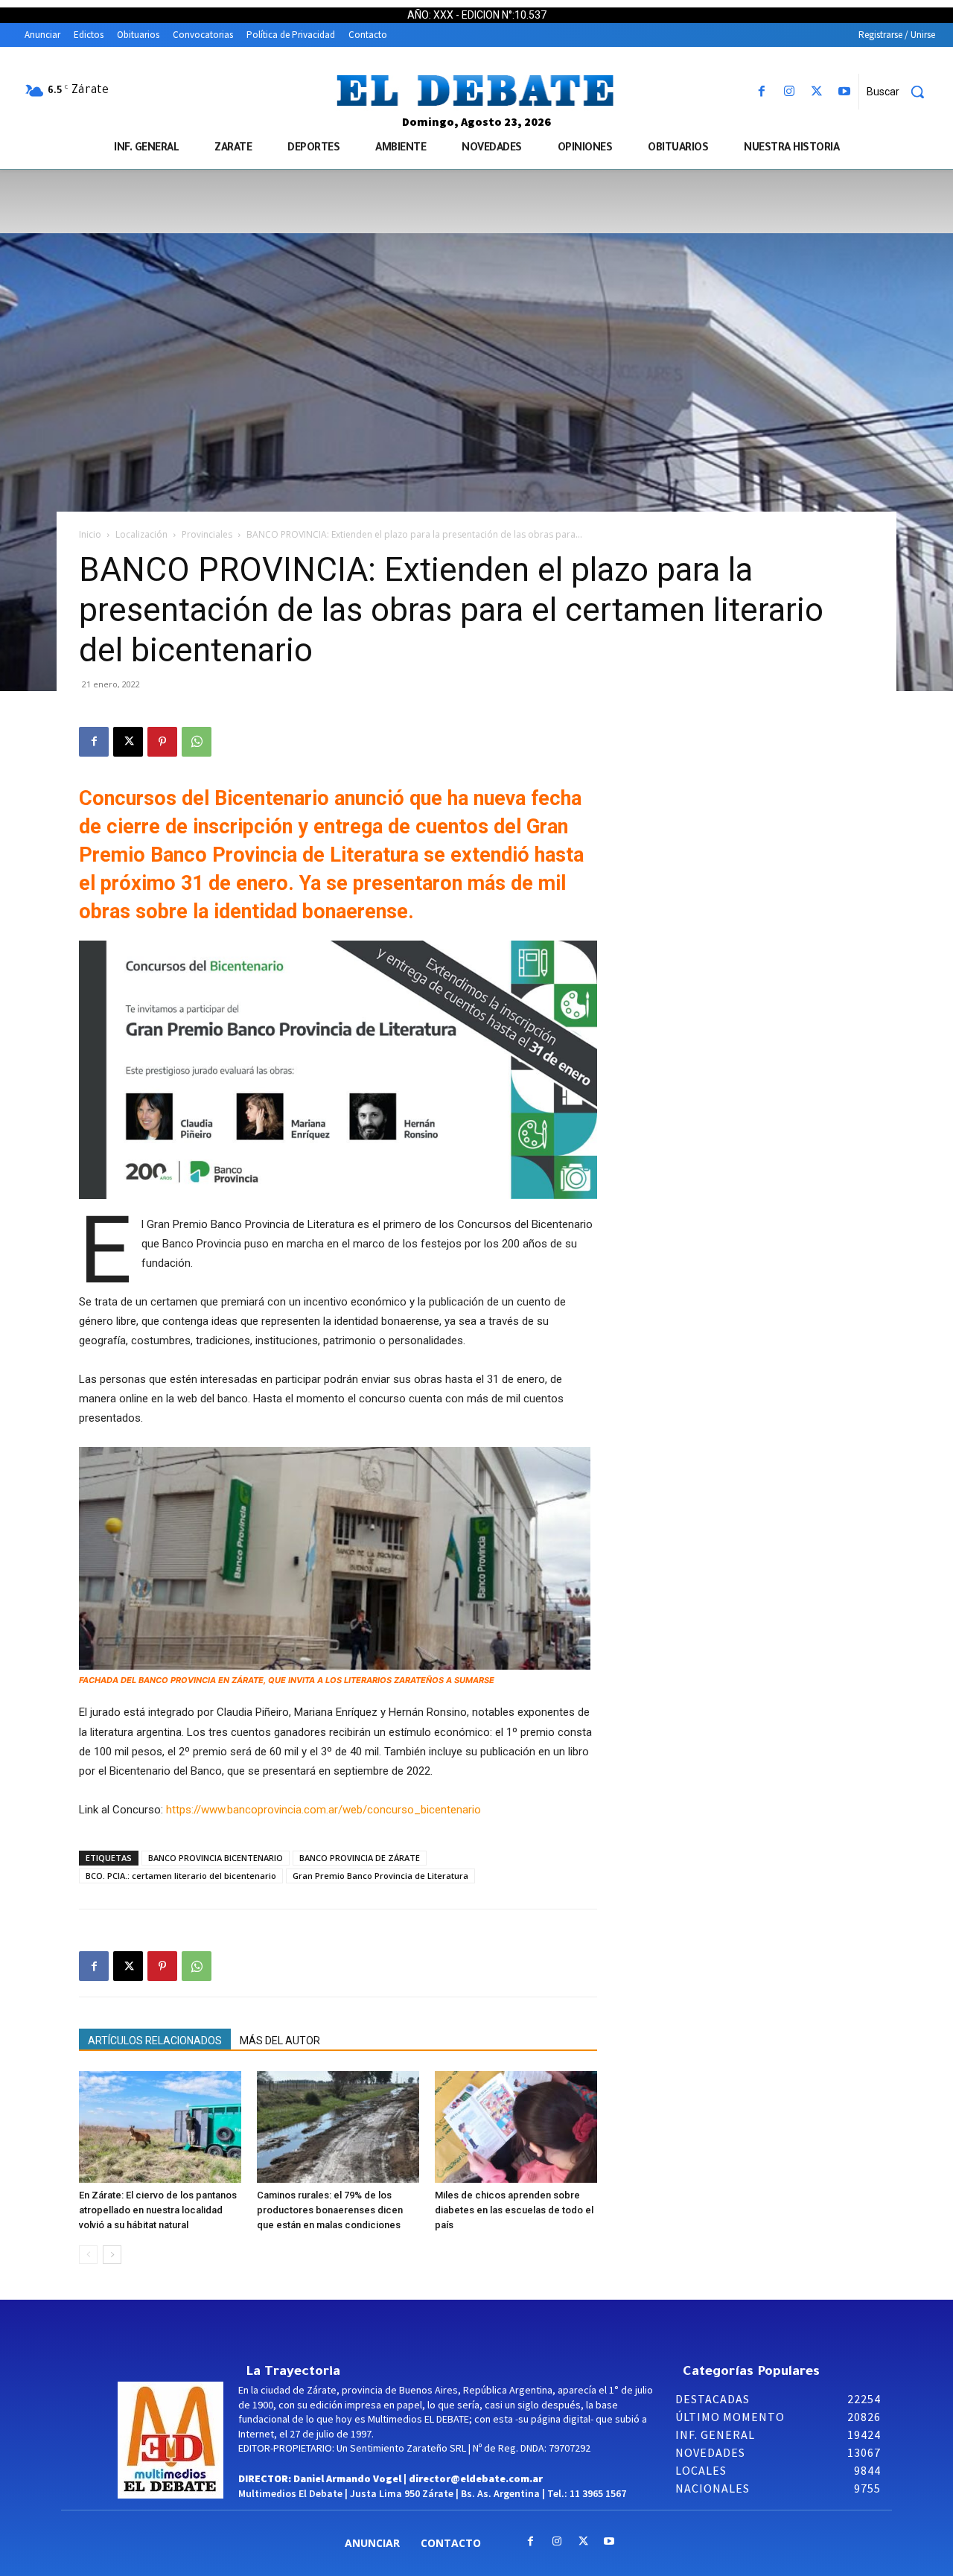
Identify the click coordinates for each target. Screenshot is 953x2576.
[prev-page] (88, 2255)
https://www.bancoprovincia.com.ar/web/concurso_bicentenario (323, 1810)
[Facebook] (761, 92)
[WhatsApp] (197, 742)
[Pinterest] (162, 742)
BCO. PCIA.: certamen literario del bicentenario (181, 1876)
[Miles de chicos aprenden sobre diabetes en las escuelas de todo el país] (516, 2127)
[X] (817, 92)
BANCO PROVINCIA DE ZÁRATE (360, 1858)
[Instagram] (789, 92)
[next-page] (112, 2255)
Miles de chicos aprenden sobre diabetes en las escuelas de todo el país (514, 2210)
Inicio (90, 534)
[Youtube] (845, 92)
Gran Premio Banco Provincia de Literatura (380, 1876)
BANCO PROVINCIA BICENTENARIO (216, 1858)
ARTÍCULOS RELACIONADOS (155, 2041)
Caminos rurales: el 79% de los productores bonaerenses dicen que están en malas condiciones (330, 2210)
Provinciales (207, 534)
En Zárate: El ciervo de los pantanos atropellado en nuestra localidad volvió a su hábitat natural (158, 2210)
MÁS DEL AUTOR (280, 2041)
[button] (901, 92)
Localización (141, 534)
